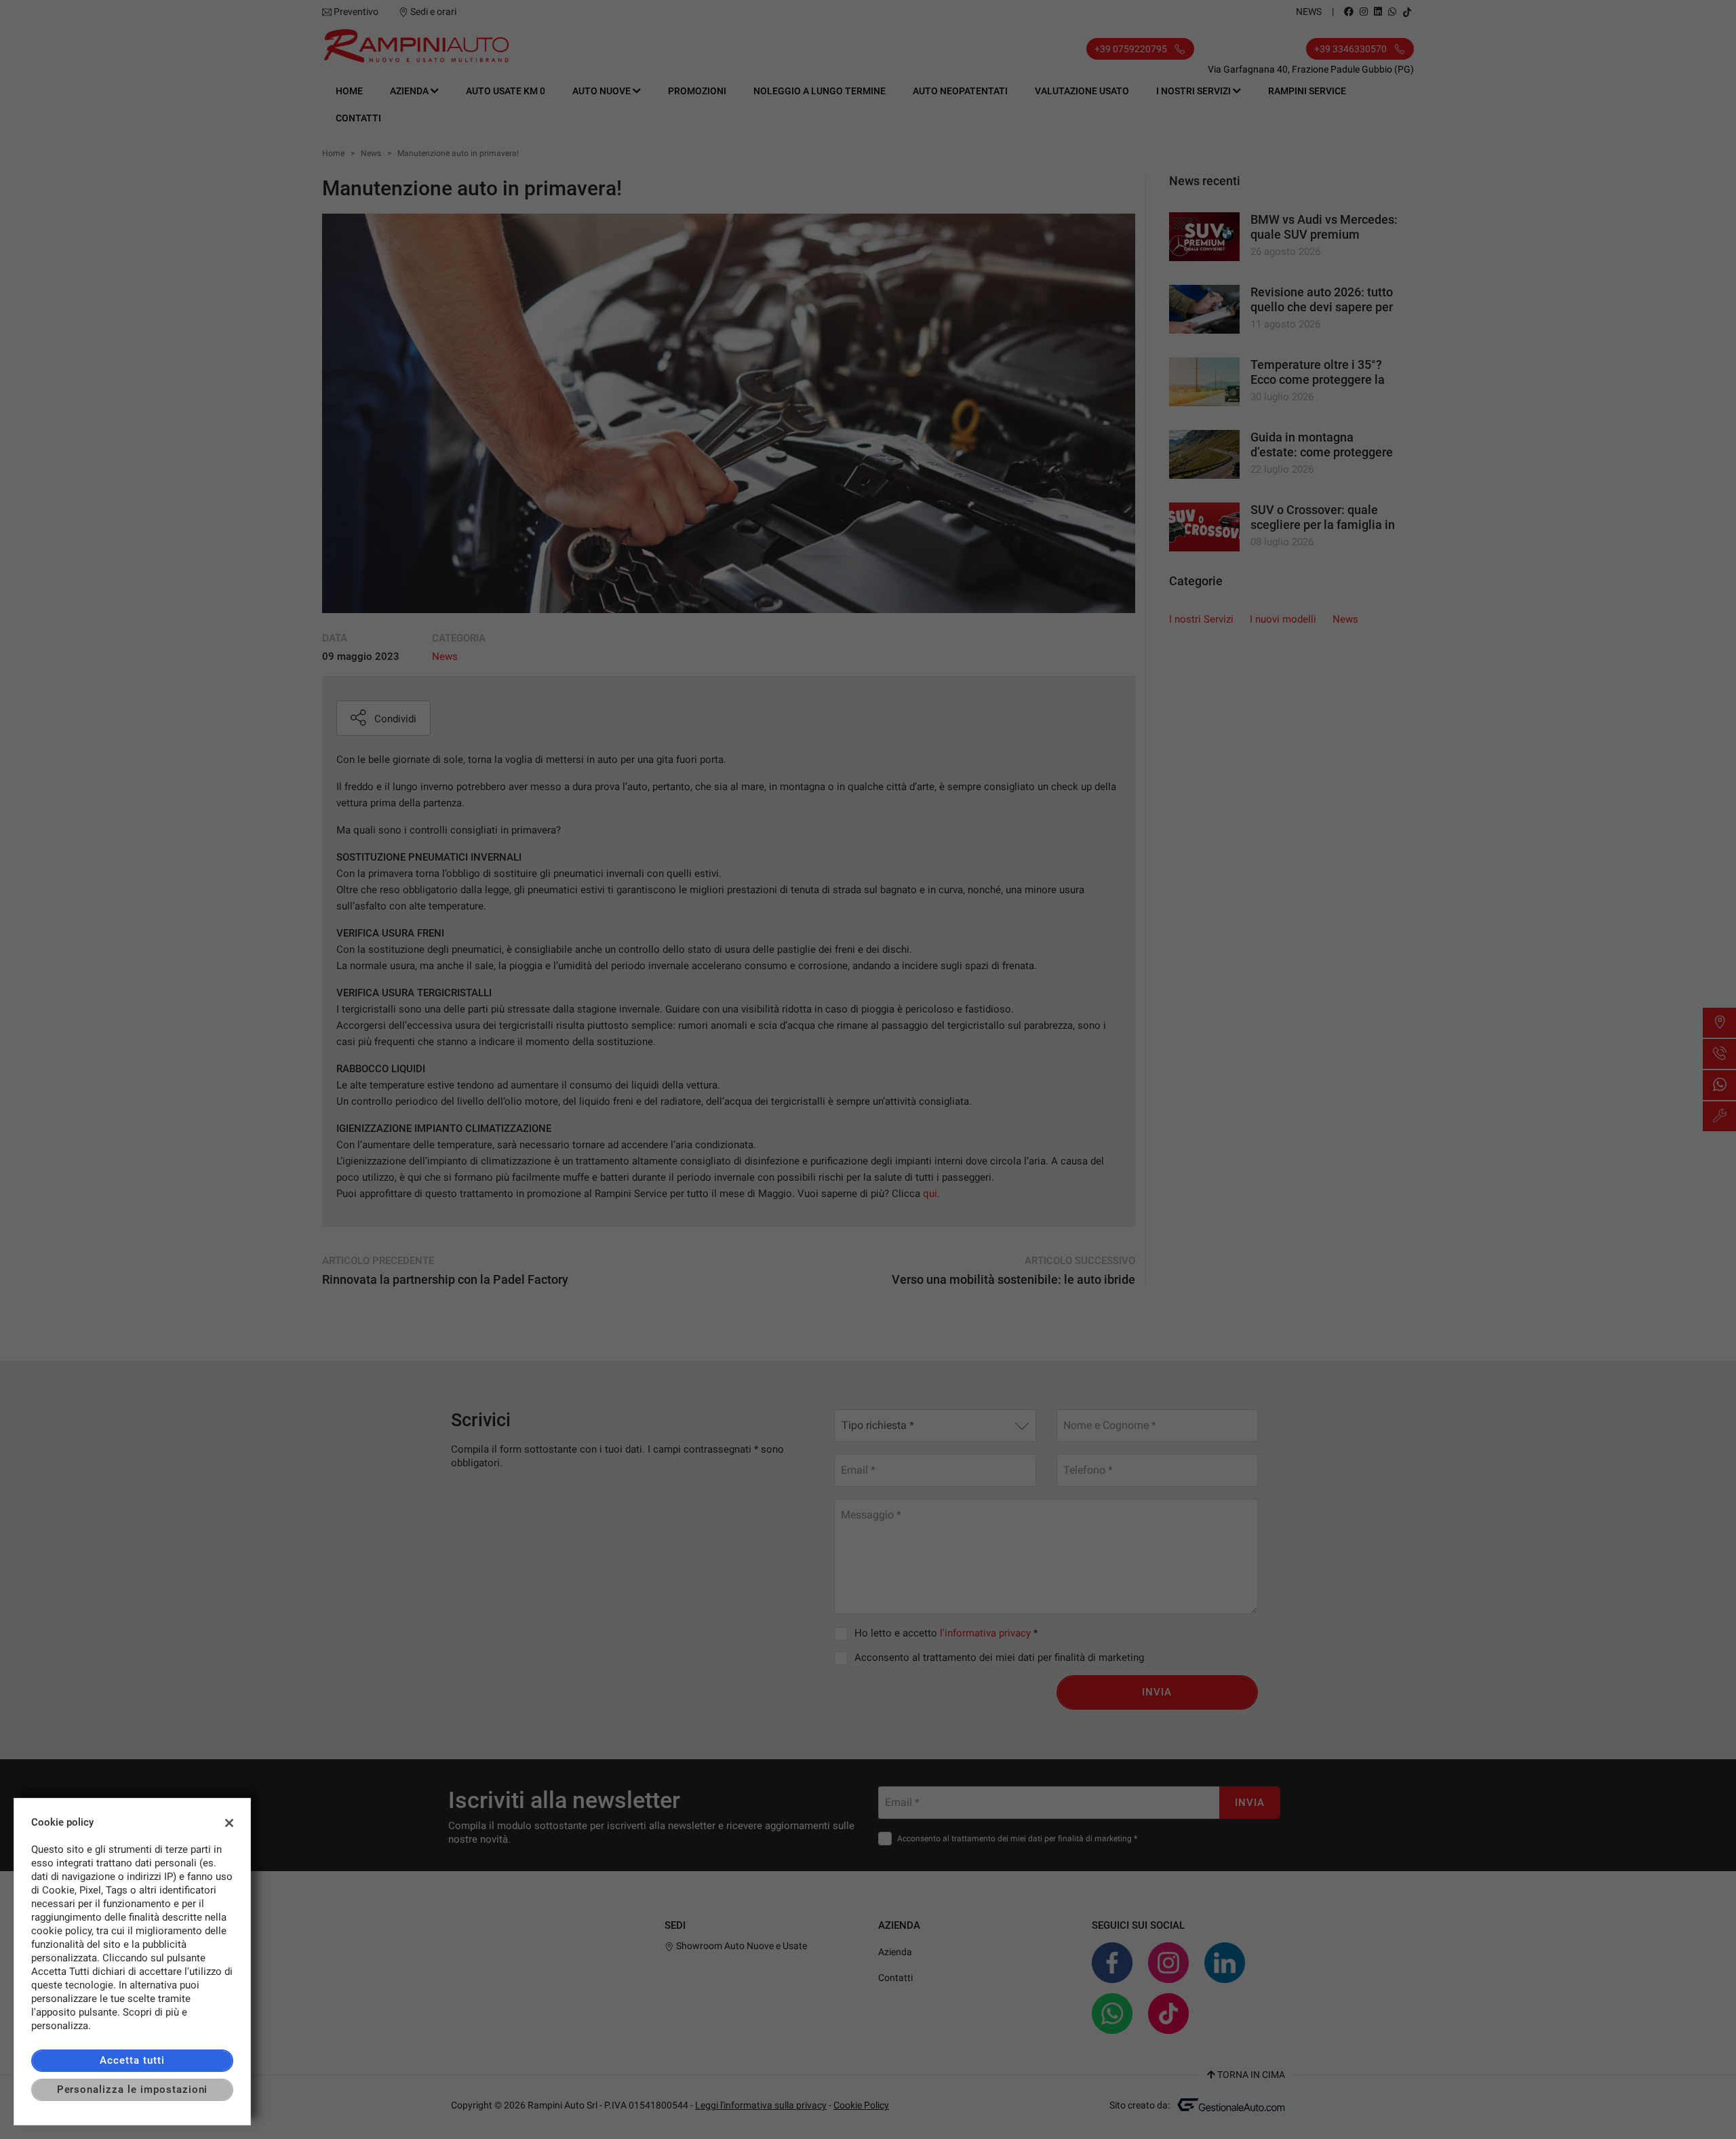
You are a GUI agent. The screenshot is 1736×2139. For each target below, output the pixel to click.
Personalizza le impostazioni (133, 2089)
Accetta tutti (132, 2060)
